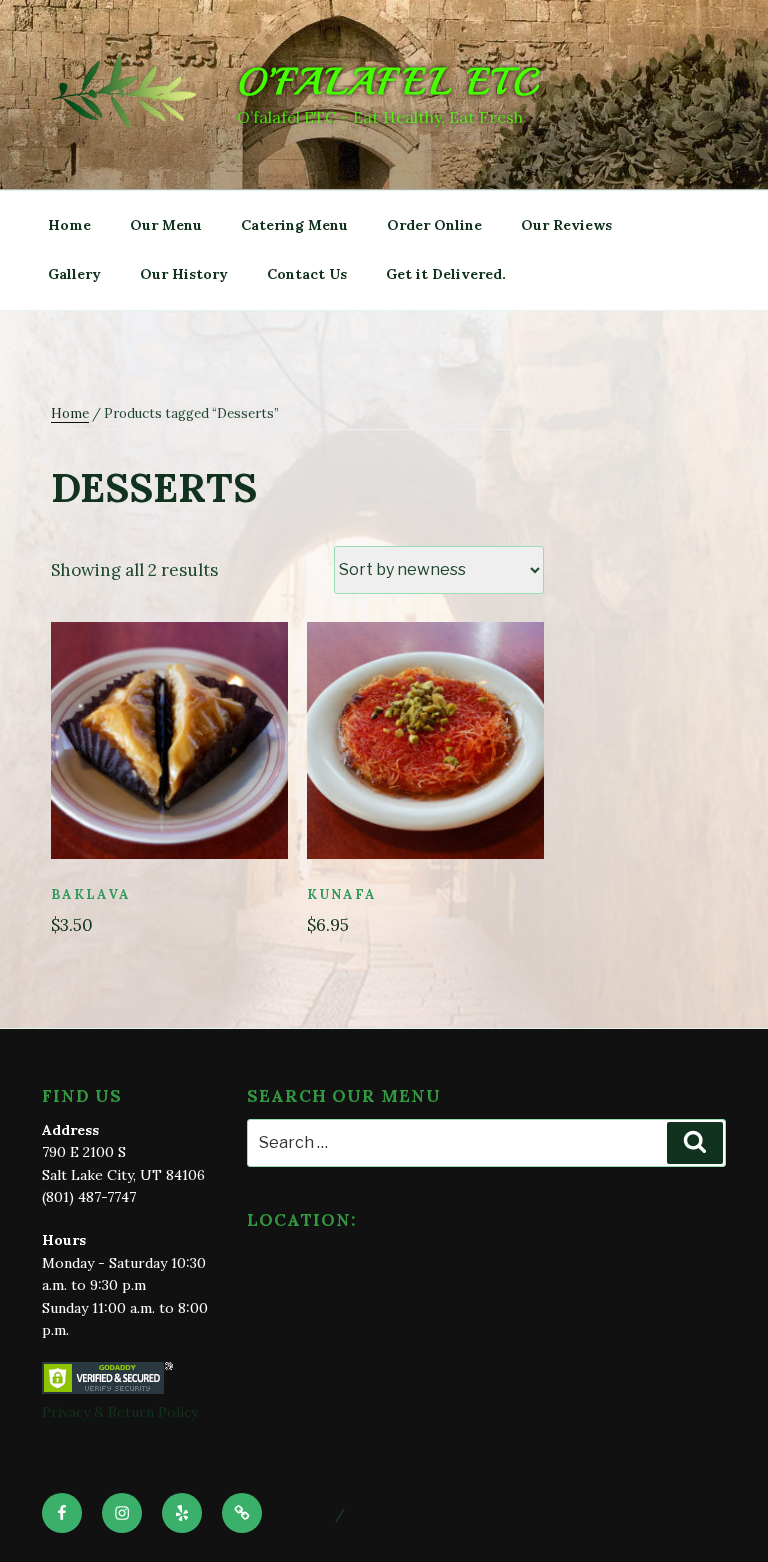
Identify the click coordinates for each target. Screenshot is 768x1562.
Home (69, 225)
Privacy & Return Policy (120, 1412)
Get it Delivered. (446, 274)
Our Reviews (566, 225)
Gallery (74, 274)
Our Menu (166, 225)
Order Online (434, 225)
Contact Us (307, 274)
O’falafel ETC (389, 82)
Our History (184, 274)
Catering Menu (294, 225)
